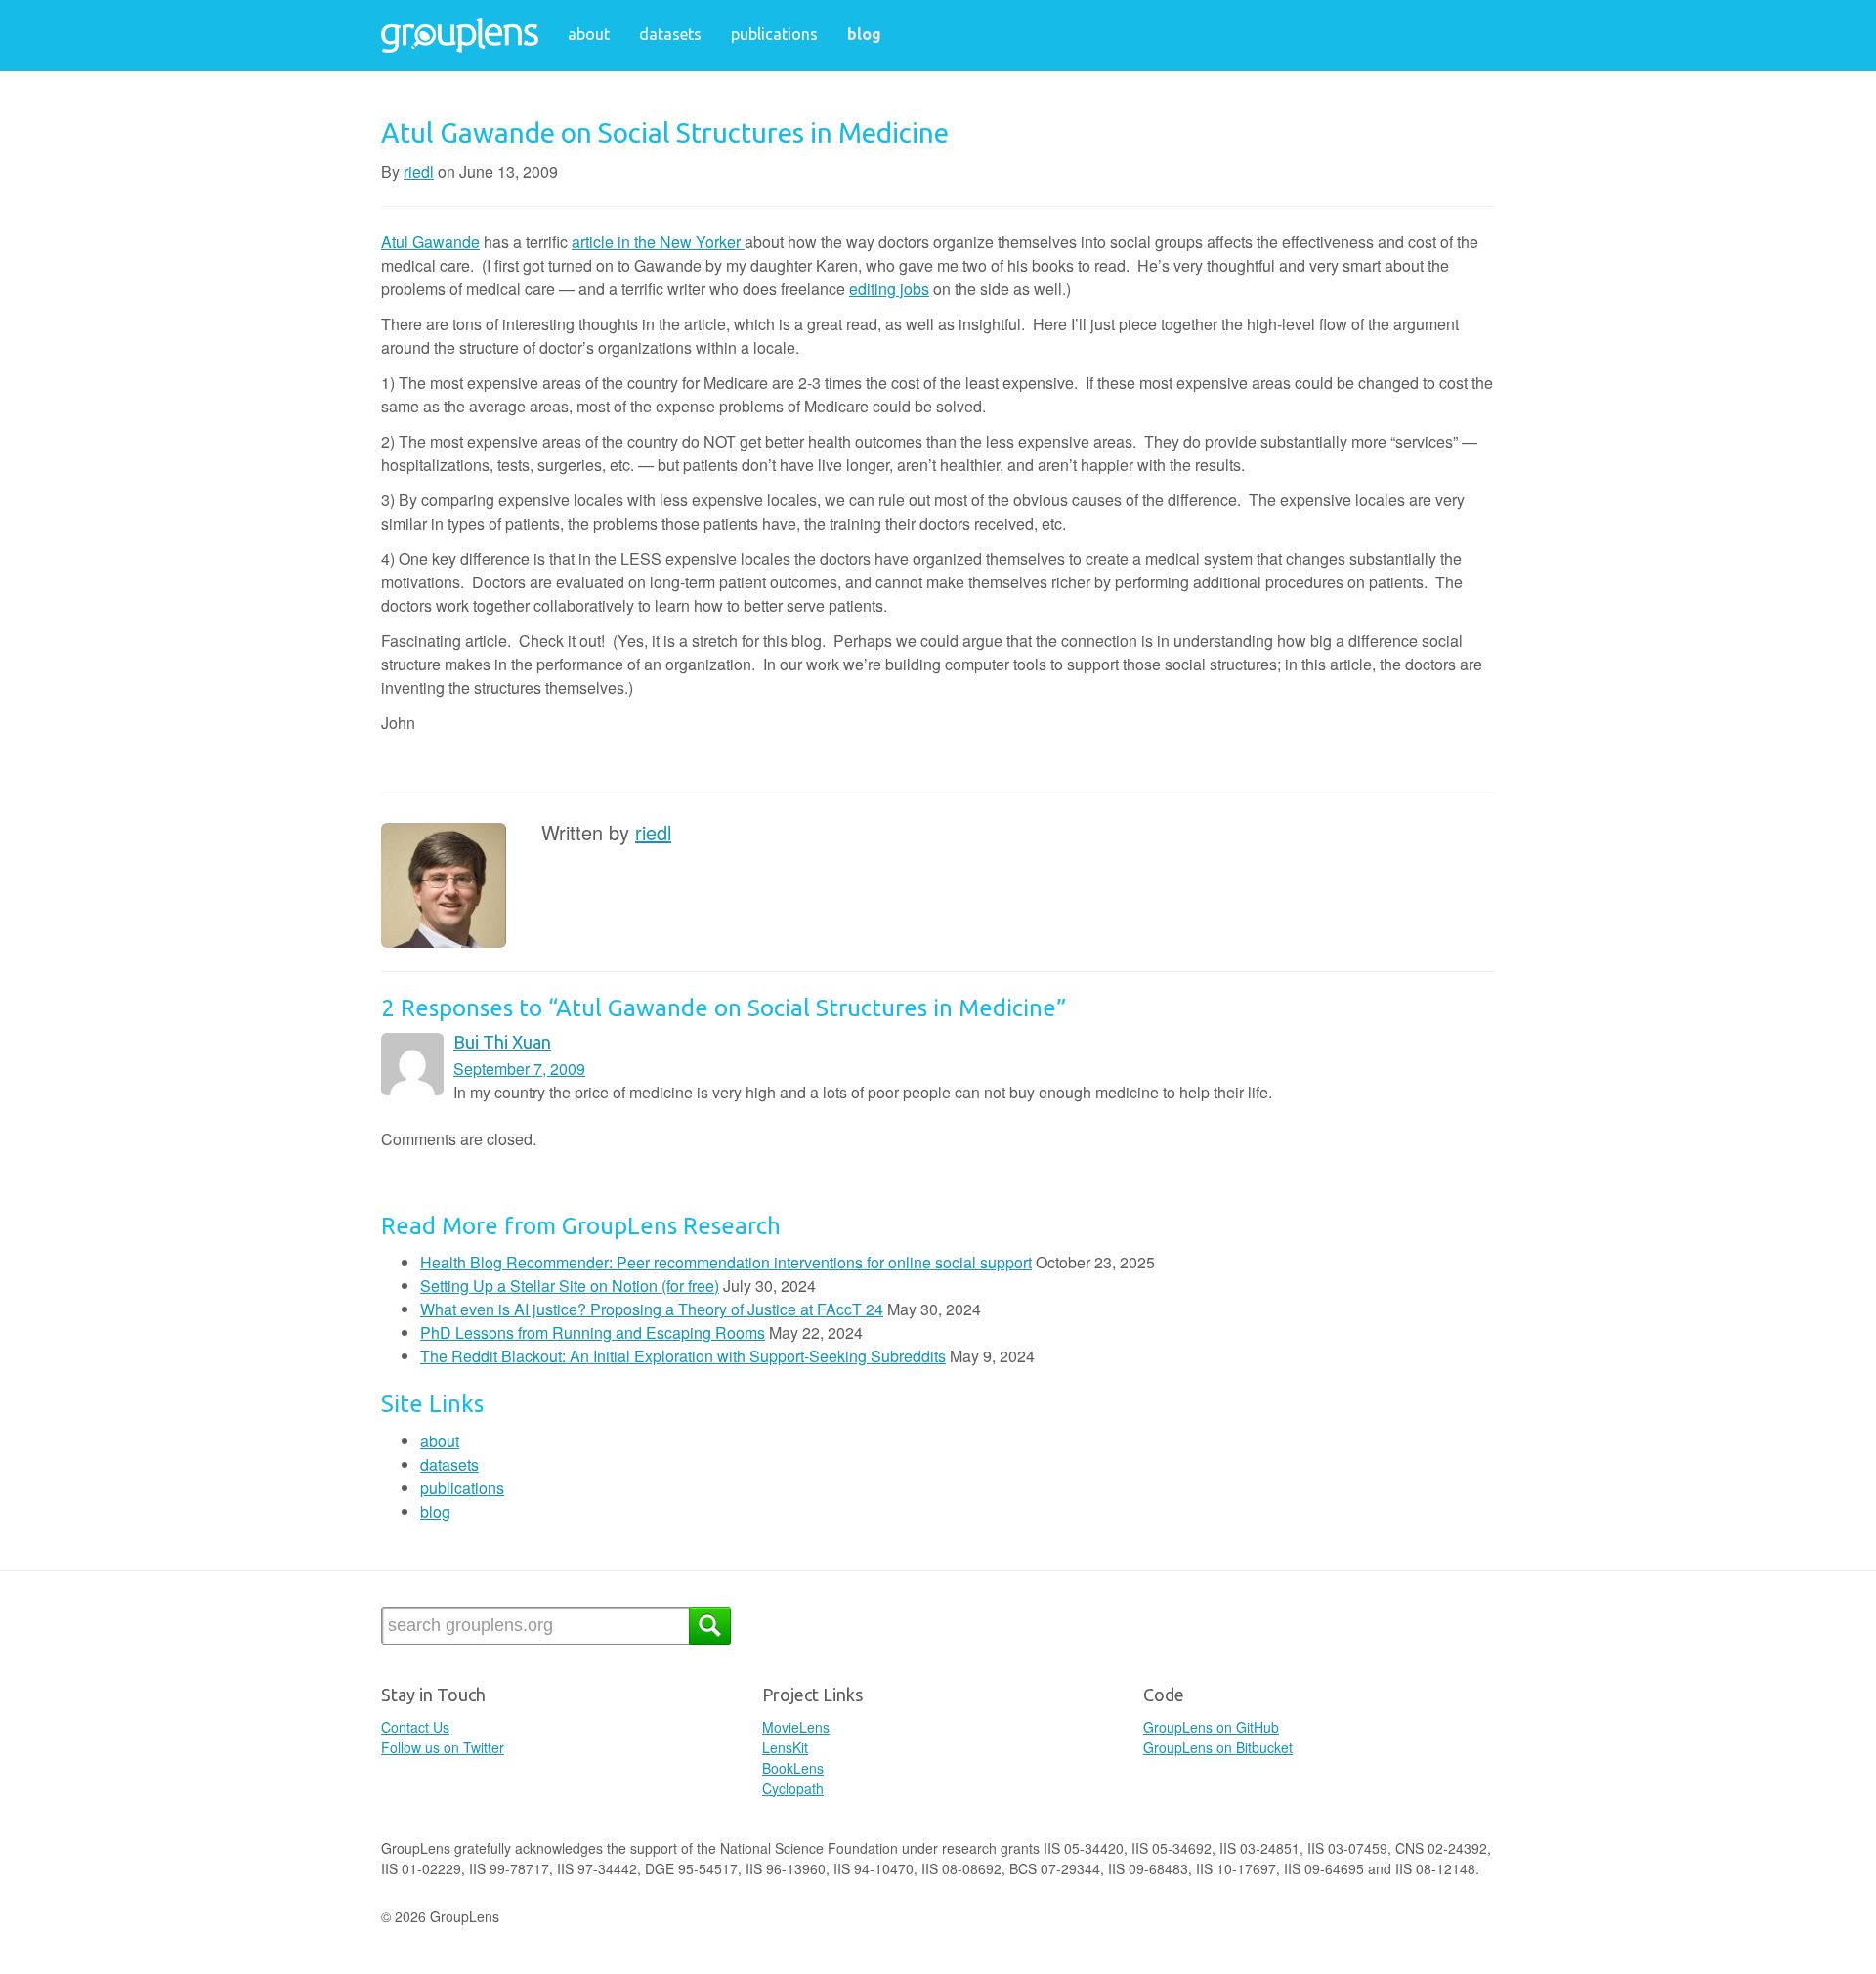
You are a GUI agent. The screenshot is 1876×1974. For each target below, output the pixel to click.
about (589, 34)
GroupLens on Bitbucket (1218, 1747)
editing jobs (889, 289)
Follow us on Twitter (443, 1747)
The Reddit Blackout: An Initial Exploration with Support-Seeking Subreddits (683, 1356)
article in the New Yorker (658, 242)
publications (774, 34)
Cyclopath (793, 1788)
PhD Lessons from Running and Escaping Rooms (593, 1332)
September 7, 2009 (519, 1069)
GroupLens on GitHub (1211, 1727)
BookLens (793, 1768)
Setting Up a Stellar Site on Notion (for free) (570, 1286)
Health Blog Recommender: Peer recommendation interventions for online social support (726, 1262)
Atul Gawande (430, 242)
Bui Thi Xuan (502, 1042)
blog (864, 34)
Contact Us (415, 1727)
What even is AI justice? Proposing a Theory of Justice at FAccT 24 (652, 1309)
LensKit (785, 1747)
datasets (670, 34)
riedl (419, 172)
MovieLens (796, 1727)
